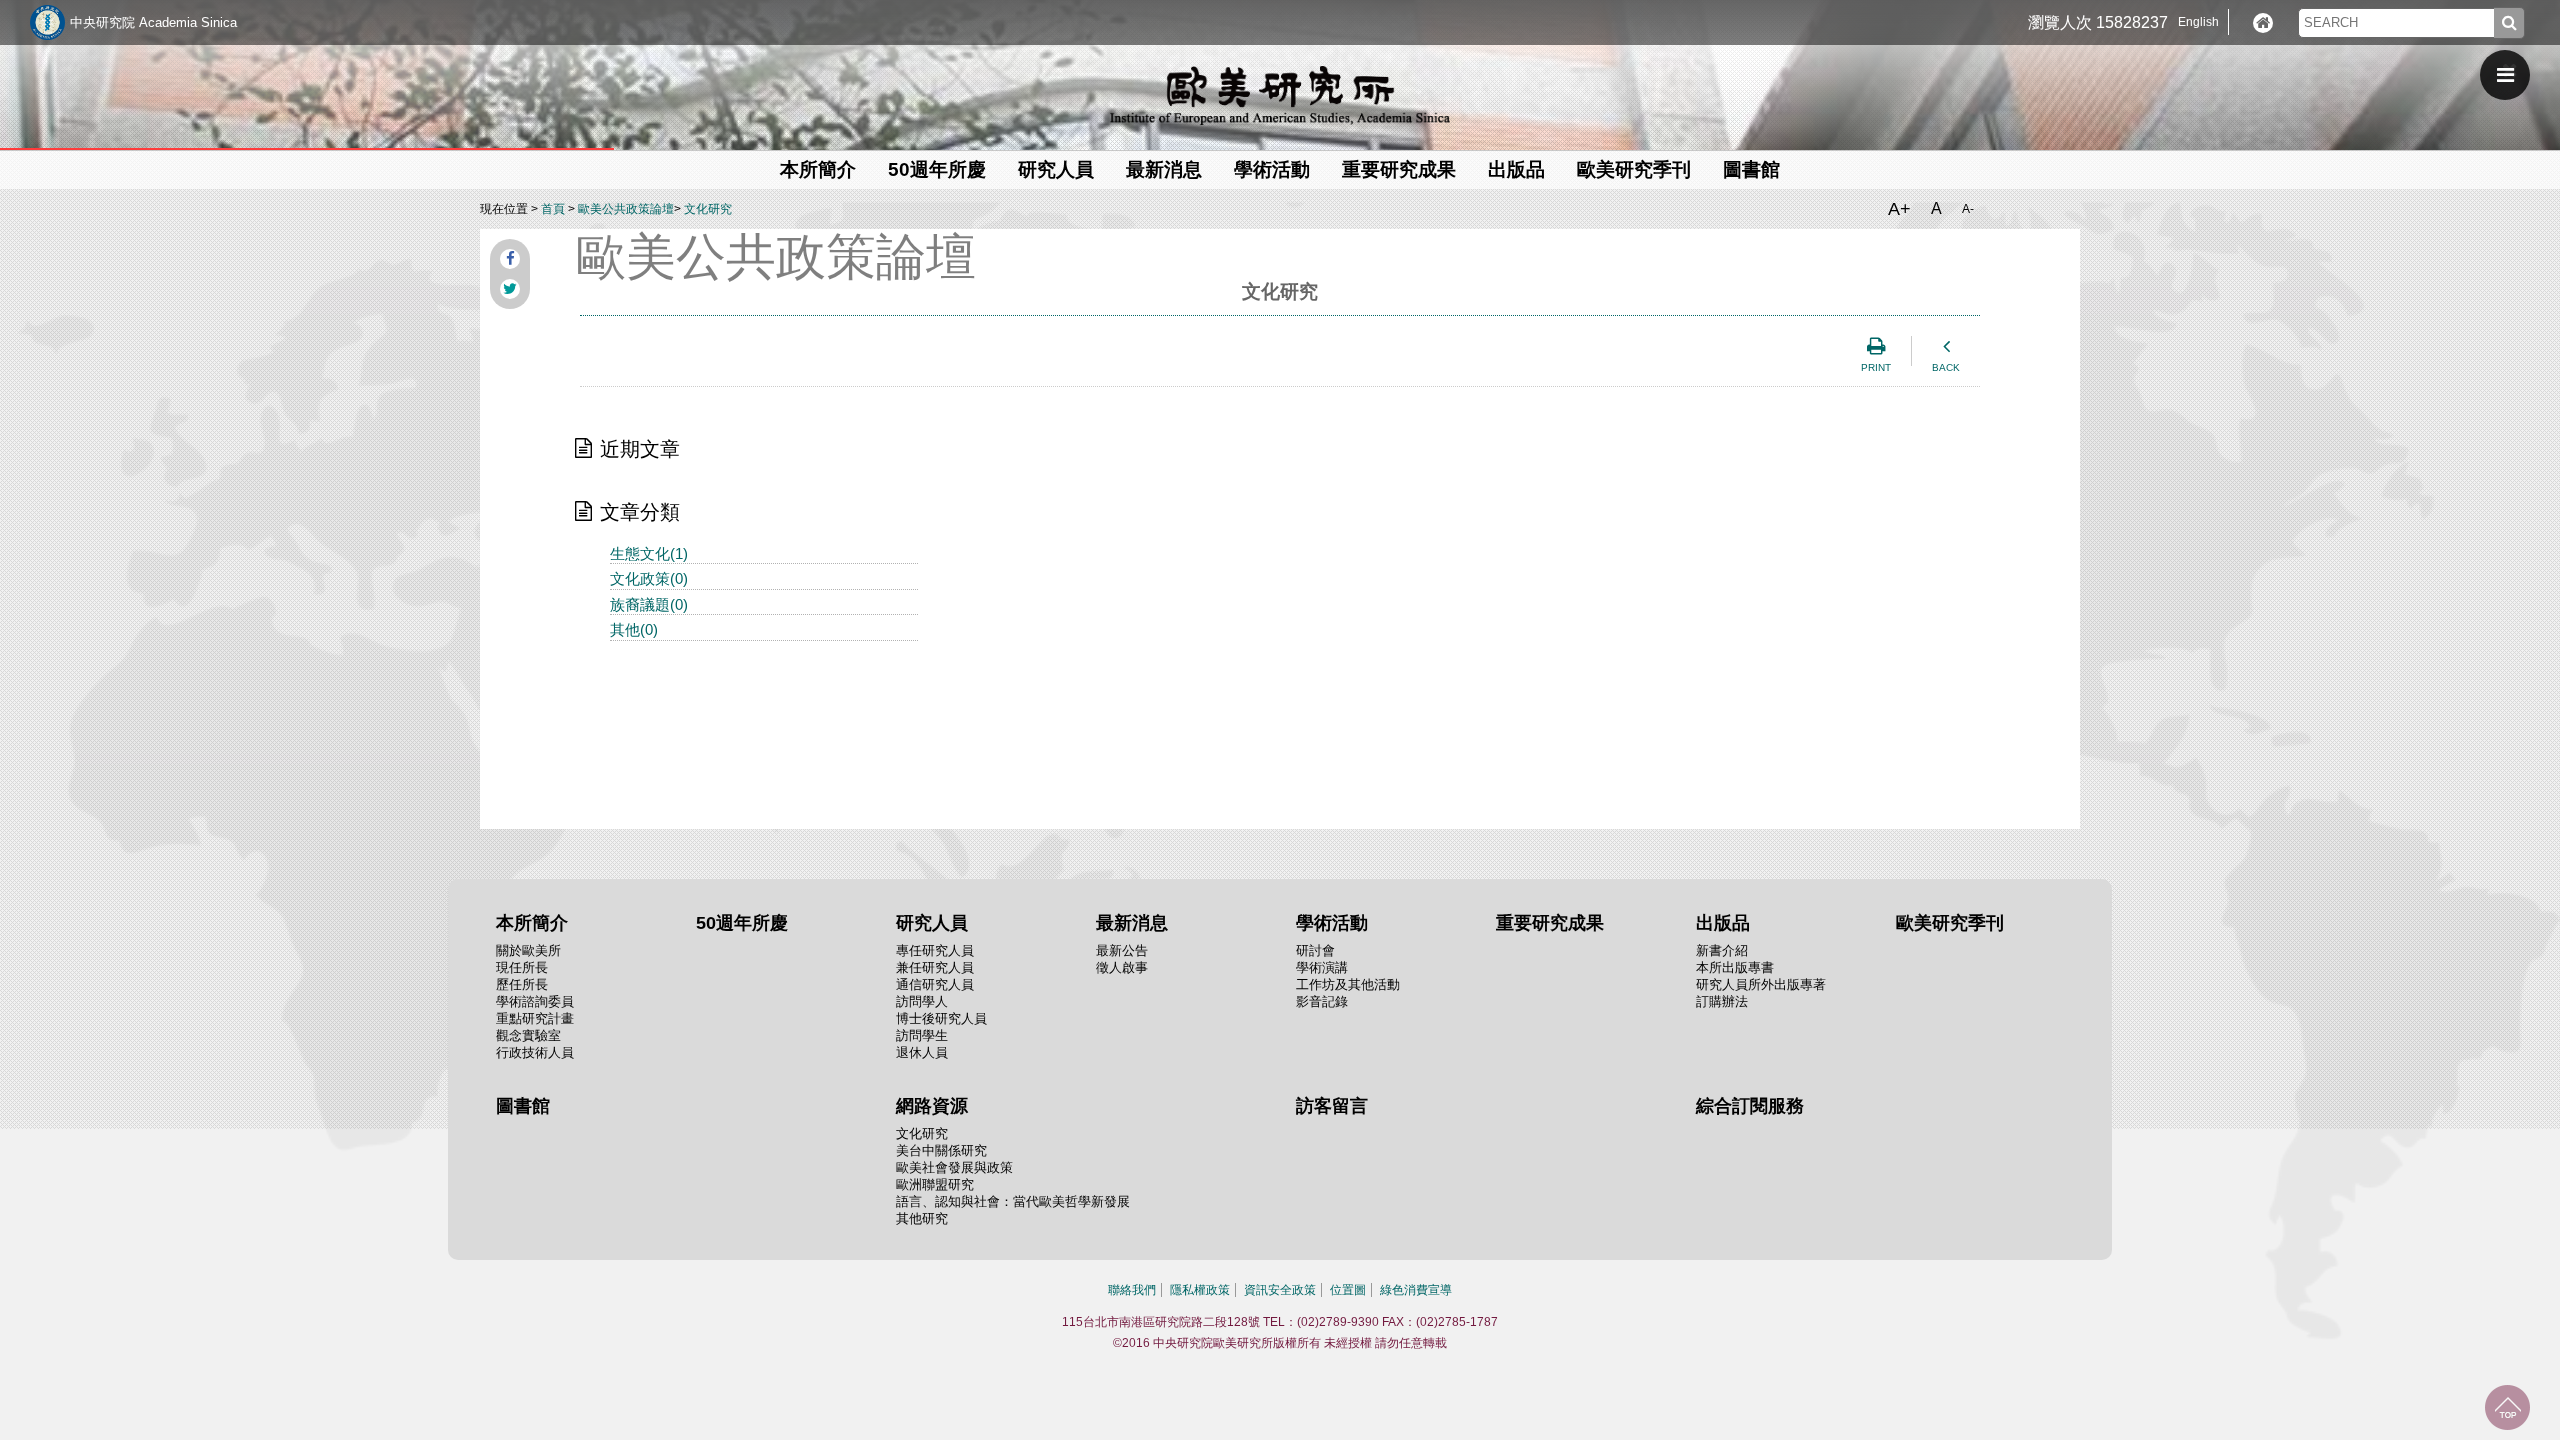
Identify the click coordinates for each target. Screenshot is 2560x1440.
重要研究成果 (1399, 169)
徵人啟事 (1122, 967)
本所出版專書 (1735, 967)
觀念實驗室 (528, 1035)
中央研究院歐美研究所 (1280, 95)
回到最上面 (2507, 1407)
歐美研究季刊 (1634, 169)
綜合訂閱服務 (1750, 1106)
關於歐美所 (528, 950)
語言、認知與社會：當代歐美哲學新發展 (1013, 1201)
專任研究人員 (935, 950)
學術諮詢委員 (535, 1001)
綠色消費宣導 (1416, 1290)
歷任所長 (522, 984)
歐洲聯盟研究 (935, 1184)
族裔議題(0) (649, 604)
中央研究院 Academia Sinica (153, 22)
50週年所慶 (937, 169)
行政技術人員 (535, 1052)
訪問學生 (922, 1035)
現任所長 (522, 967)
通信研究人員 (935, 984)
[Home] (2263, 23)
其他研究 (922, 1218)
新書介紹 (1722, 950)
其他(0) (634, 629)
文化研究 (708, 209)
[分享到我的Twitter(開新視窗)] (510, 289)
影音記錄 (1322, 1001)
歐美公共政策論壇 (626, 209)
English (2198, 22)
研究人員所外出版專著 (1761, 984)
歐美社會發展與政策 (954, 1167)
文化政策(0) (649, 578)
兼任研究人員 (935, 967)
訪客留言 (1332, 1106)
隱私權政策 (1200, 1290)
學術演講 (1322, 967)
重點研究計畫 (535, 1018)
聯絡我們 (1132, 1290)
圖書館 (1751, 169)
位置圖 (1348, 1290)
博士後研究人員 (941, 1018)
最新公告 (1122, 950)
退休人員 (922, 1052)
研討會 (1315, 950)
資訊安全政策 (1280, 1290)
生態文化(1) (649, 553)
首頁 (553, 209)
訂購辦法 (1722, 1001)
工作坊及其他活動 (1348, 984)
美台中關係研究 (941, 1150)
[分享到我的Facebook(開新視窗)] (510, 259)
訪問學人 (922, 1001)
